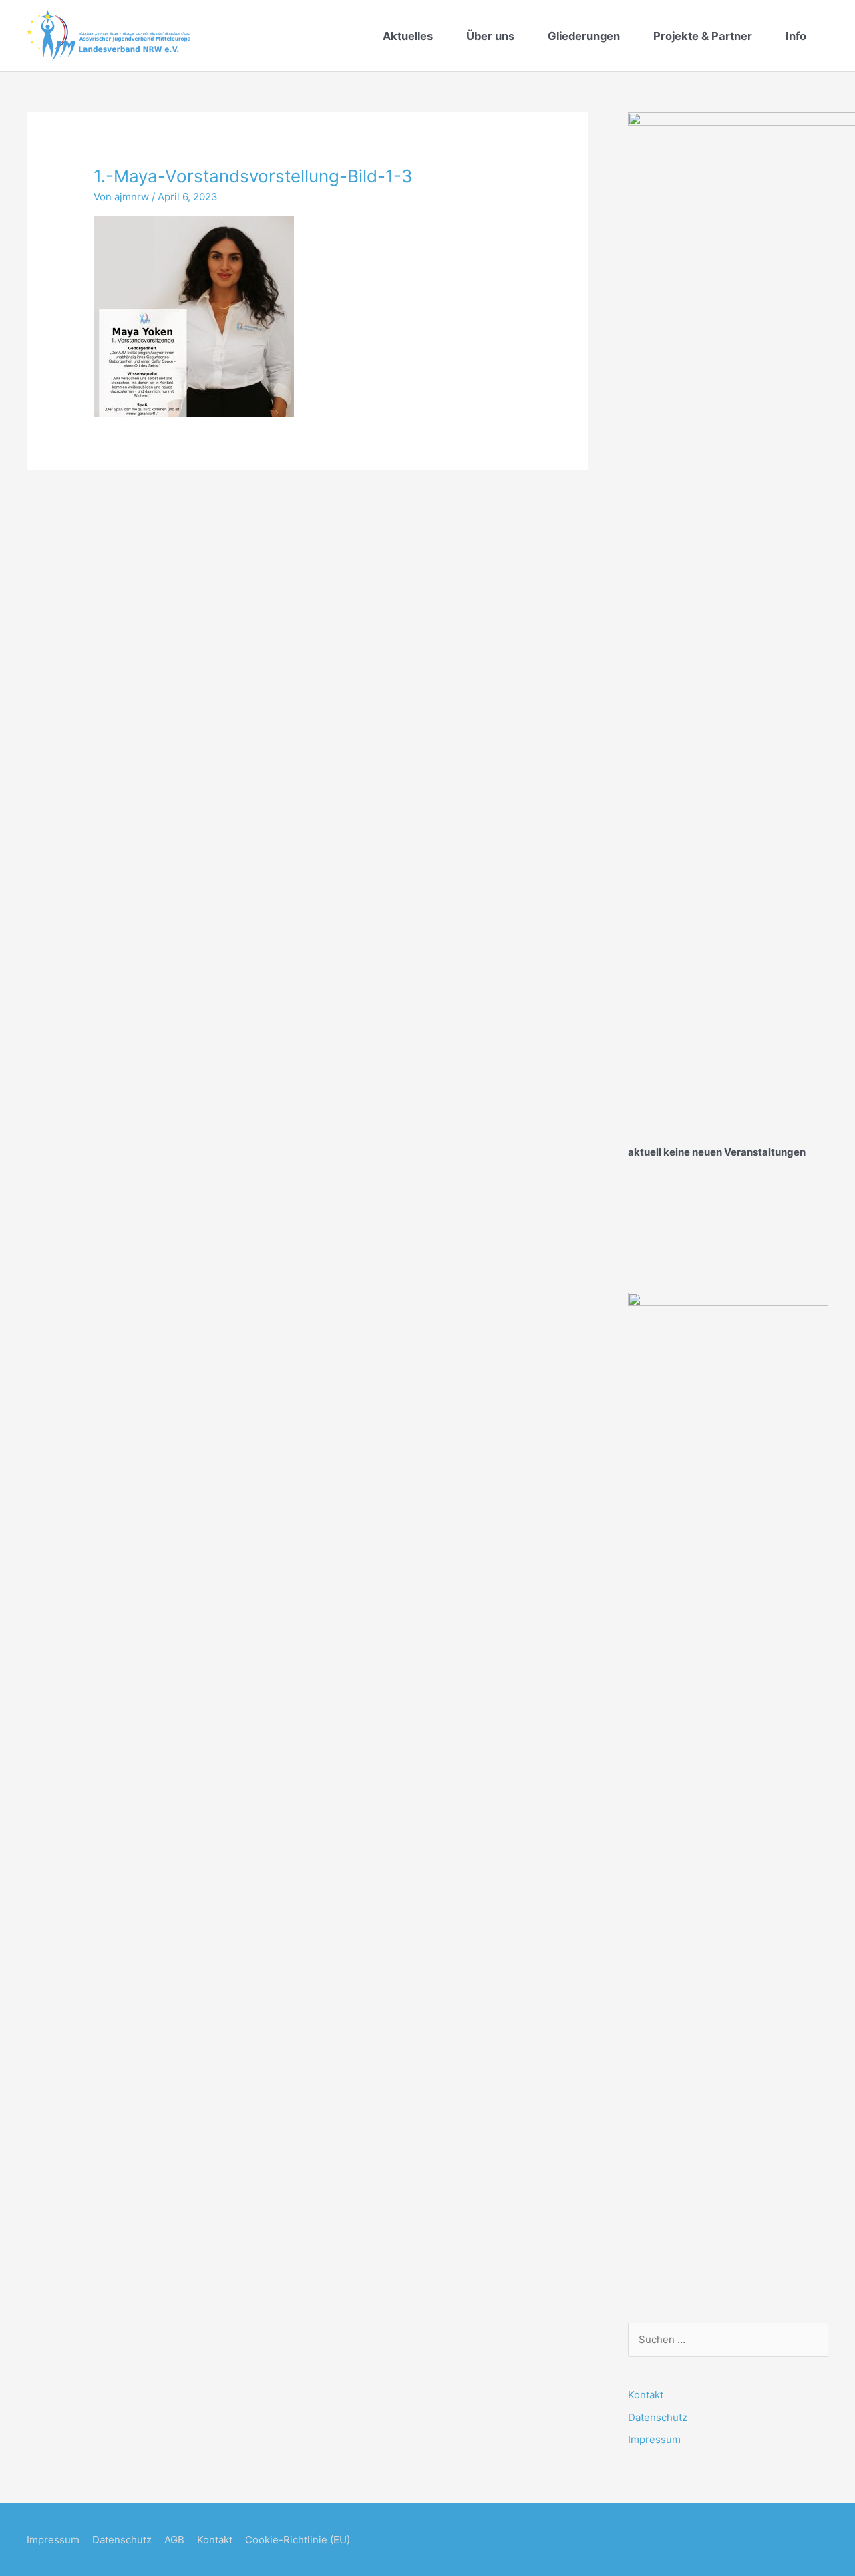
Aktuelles (408, 36)
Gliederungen (584, 36)
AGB (174, 2540)
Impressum (654, 2439)
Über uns (490, 36)
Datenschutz (658, 2417)
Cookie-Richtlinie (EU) (298, 2540)
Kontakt (646, 2395)
